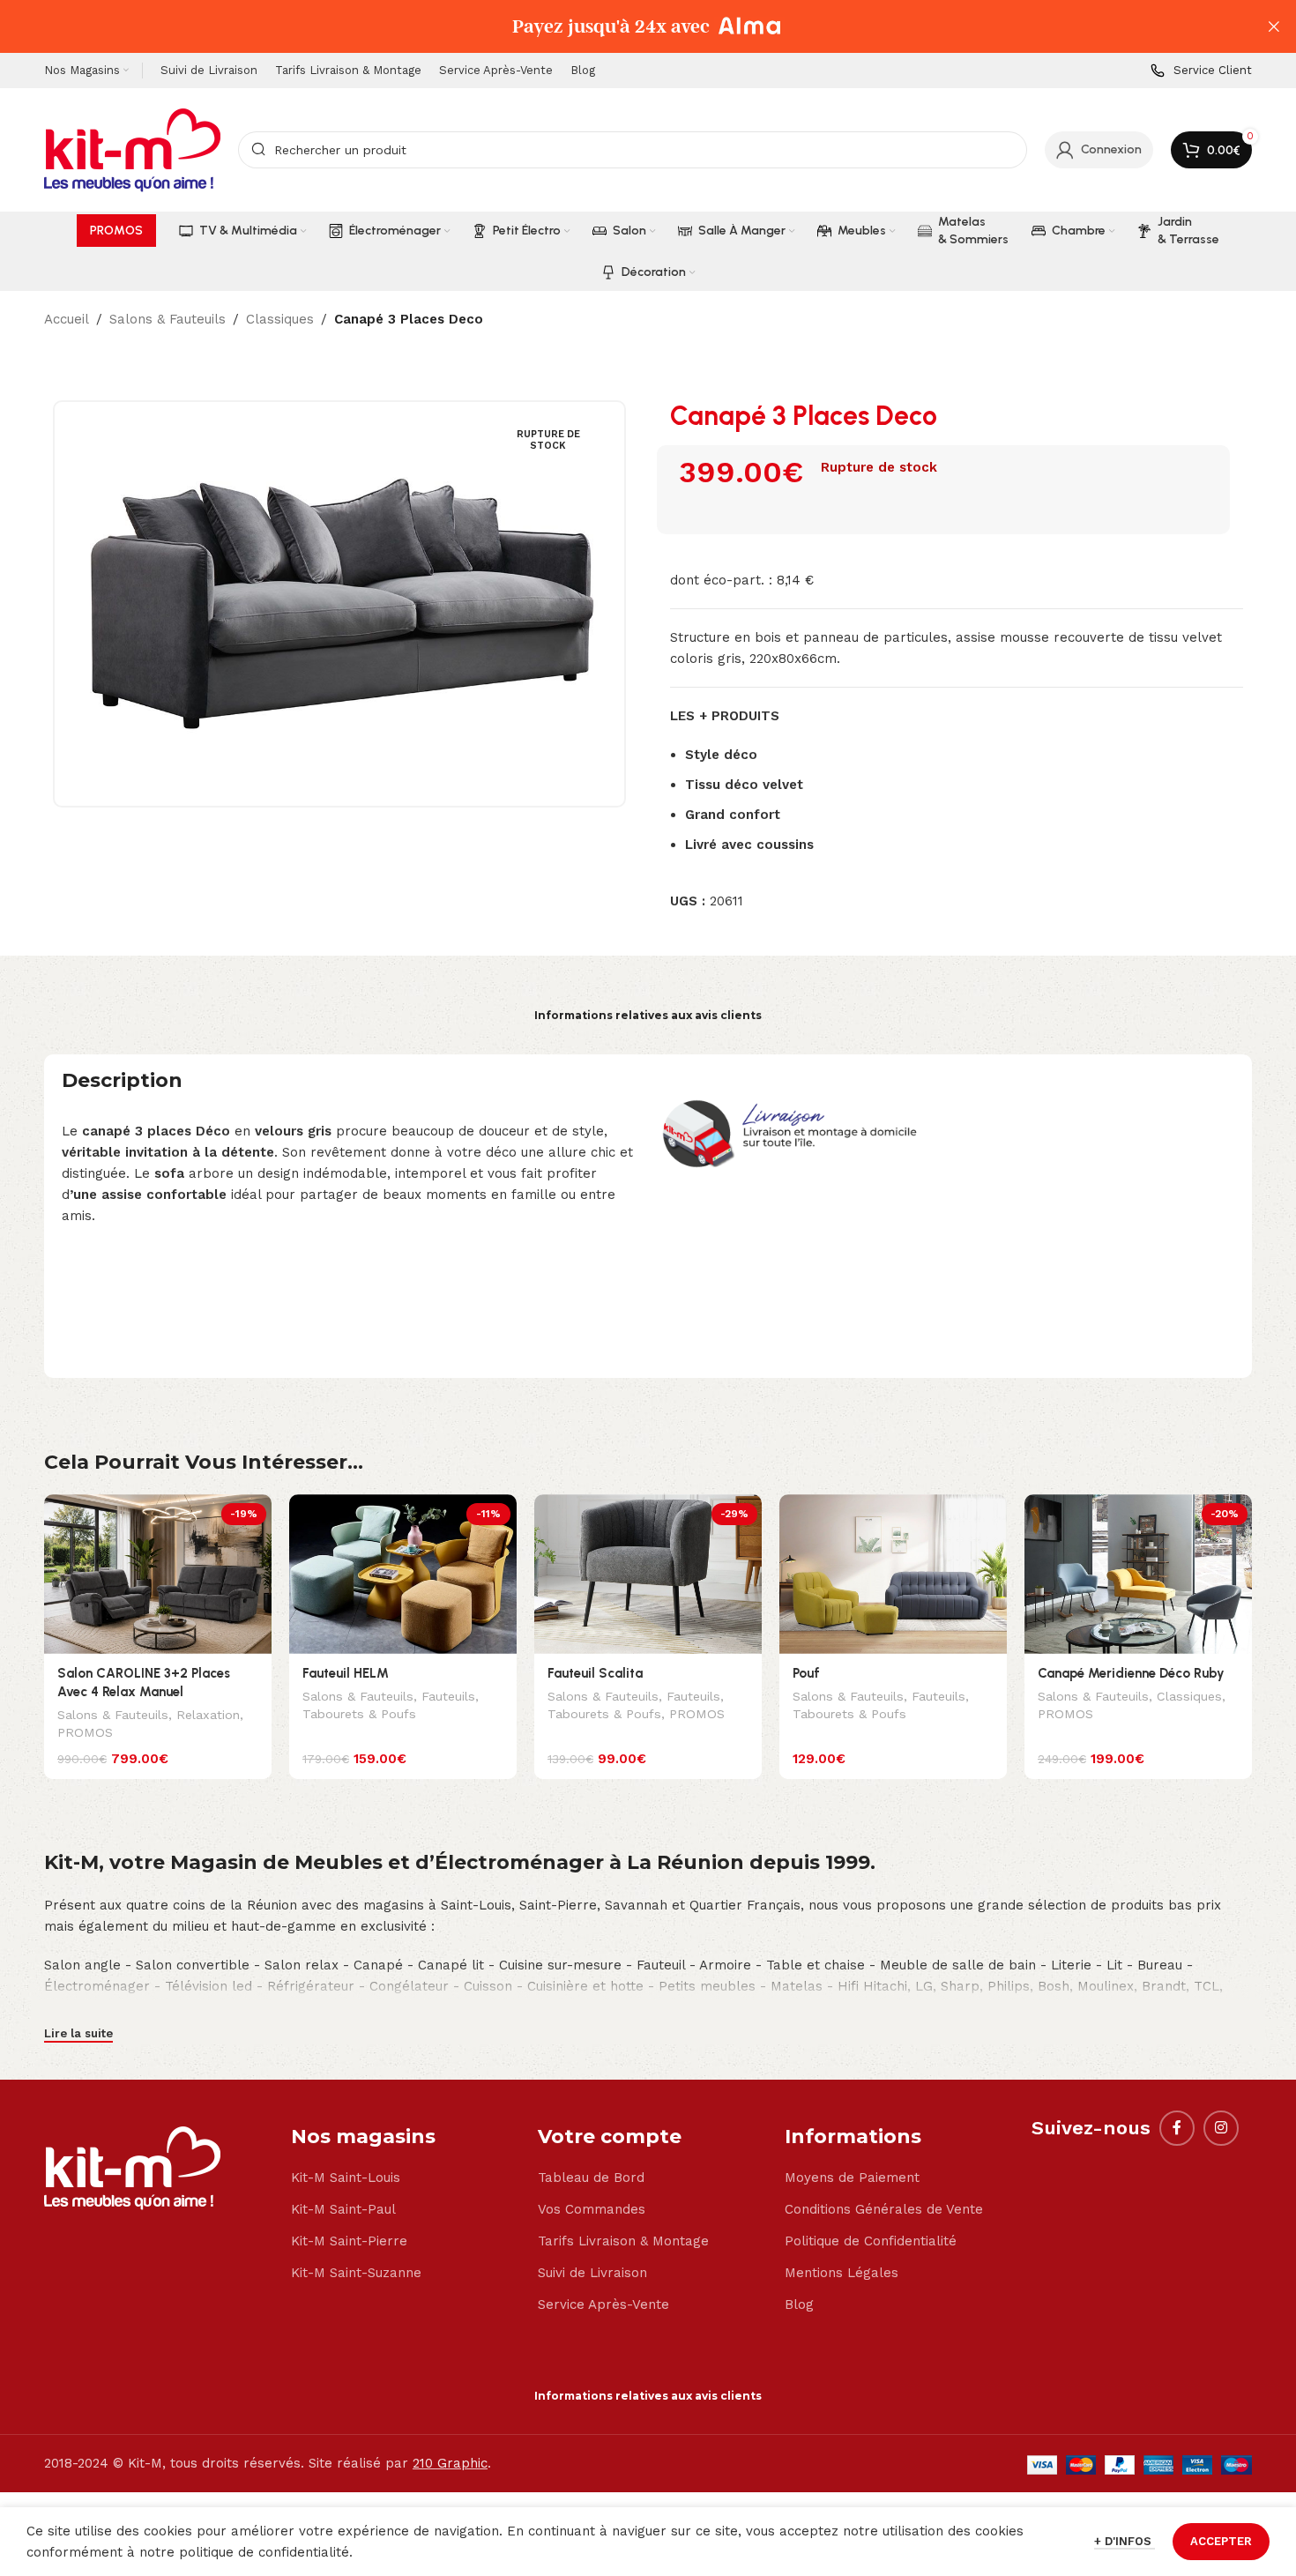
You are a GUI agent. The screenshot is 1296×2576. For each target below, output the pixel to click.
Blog (799, 2304)
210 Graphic (450, 2463)
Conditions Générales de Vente (884, 2209)
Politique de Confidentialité (871, 2241)
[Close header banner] (1274, 26)
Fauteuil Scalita (595, 1673)
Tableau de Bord (591, 2178)
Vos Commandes (592, 2209)
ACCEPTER (1221, 2541)
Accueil (67, 319)
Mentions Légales (842, 2273)
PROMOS (85, 1732)
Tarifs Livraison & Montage (623, 2241)
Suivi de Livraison (592, 2273)
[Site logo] (132, 149)
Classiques (280, 319)
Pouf (806, 1673)
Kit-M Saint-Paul (343, 2209)
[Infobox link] (1201, 71)
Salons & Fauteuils (168, 319)
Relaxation (208, 1715)
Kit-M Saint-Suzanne (356, 2273)
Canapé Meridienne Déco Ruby (1131, 1673)
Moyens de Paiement (852, 2178)
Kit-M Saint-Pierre (349, 2241)
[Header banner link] (622, 26)
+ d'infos (1125, 2541)
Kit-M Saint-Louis (346, 2178)
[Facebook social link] (1177, 2128)
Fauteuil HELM (346, 1673)
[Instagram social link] (1221, 2128)
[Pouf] (893, 1574)
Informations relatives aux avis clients (648, 1015)
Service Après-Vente (603, 2304)
